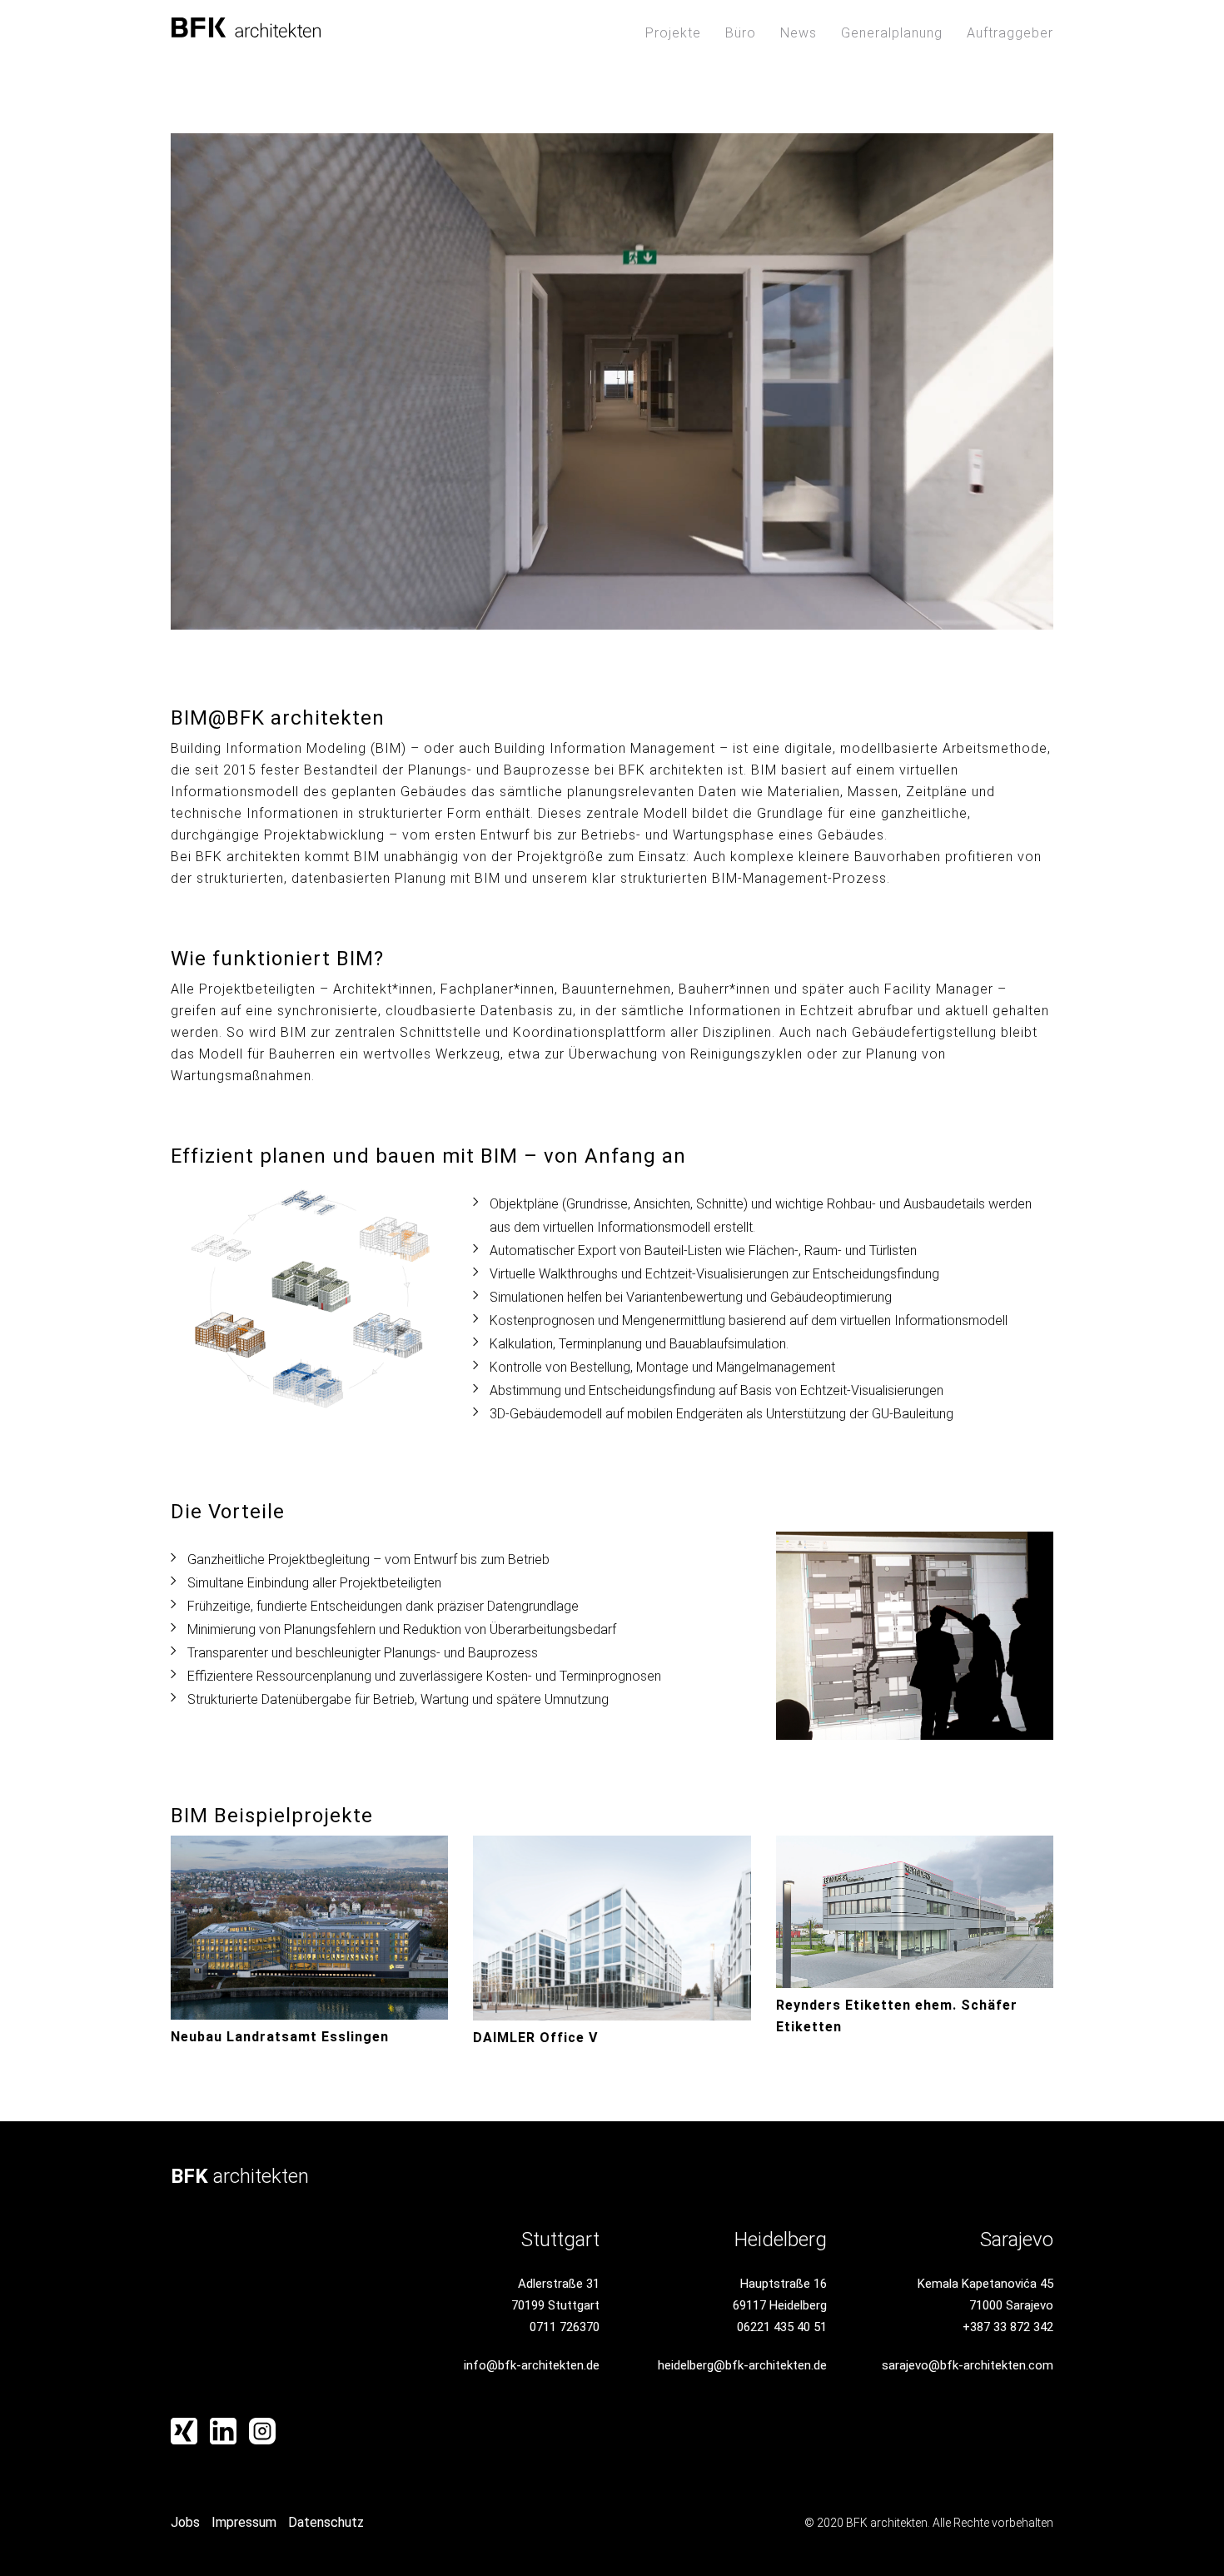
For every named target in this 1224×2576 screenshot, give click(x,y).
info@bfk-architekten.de (532, 2365)
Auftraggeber (1010, 33)
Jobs (185, 2522)
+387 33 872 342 (1008, 2327)
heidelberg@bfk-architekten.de (742, 2365)
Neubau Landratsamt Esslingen (280, 2037)
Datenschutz (326, 2522)
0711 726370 (565, 2327)
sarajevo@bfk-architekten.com (968, 2365)
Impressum (244, 2522)
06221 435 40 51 (782, 2327)
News (799, 33)
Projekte (673, 33)
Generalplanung (892, 33)
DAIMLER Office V (535, 2038)
